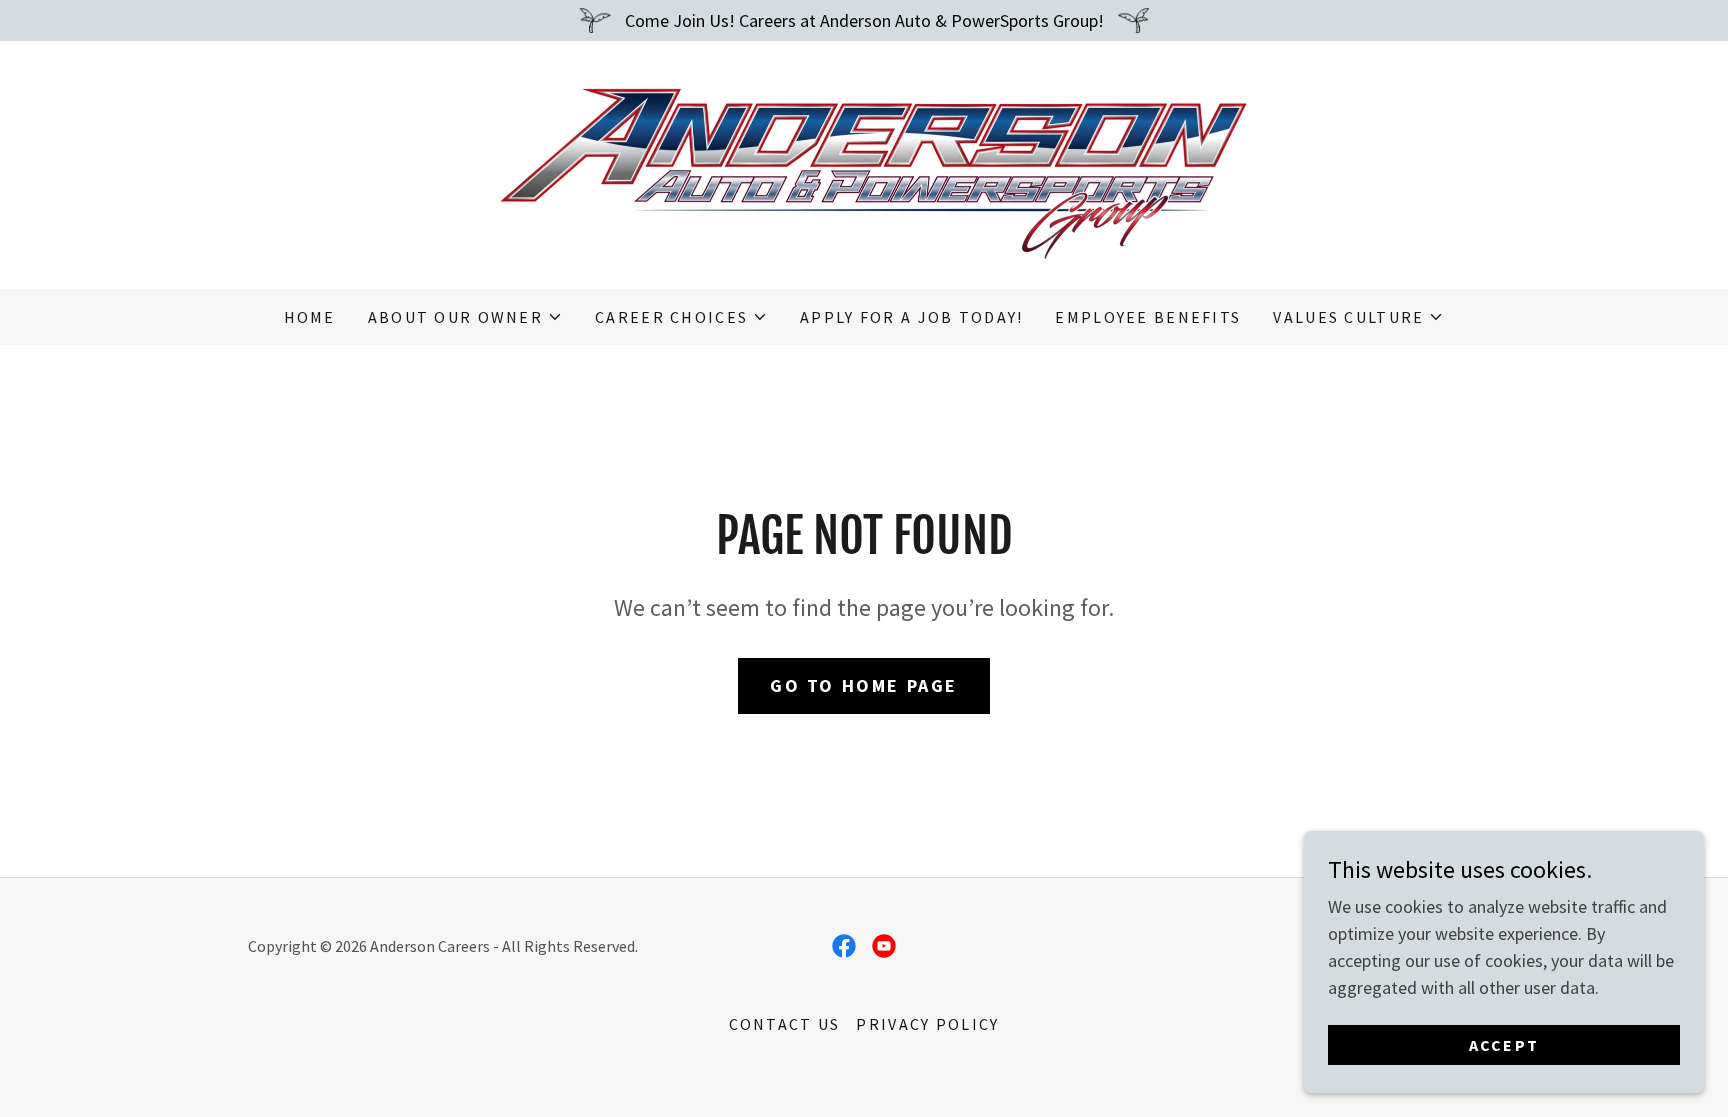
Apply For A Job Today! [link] (911, 317)
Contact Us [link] (785, 1024)
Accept (1504, 1045)
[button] (465, 317)
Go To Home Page (864, 685)
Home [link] (310, 317)
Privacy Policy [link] (927, 1024)
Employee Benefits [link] (1148, 317)
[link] (863, 162)
